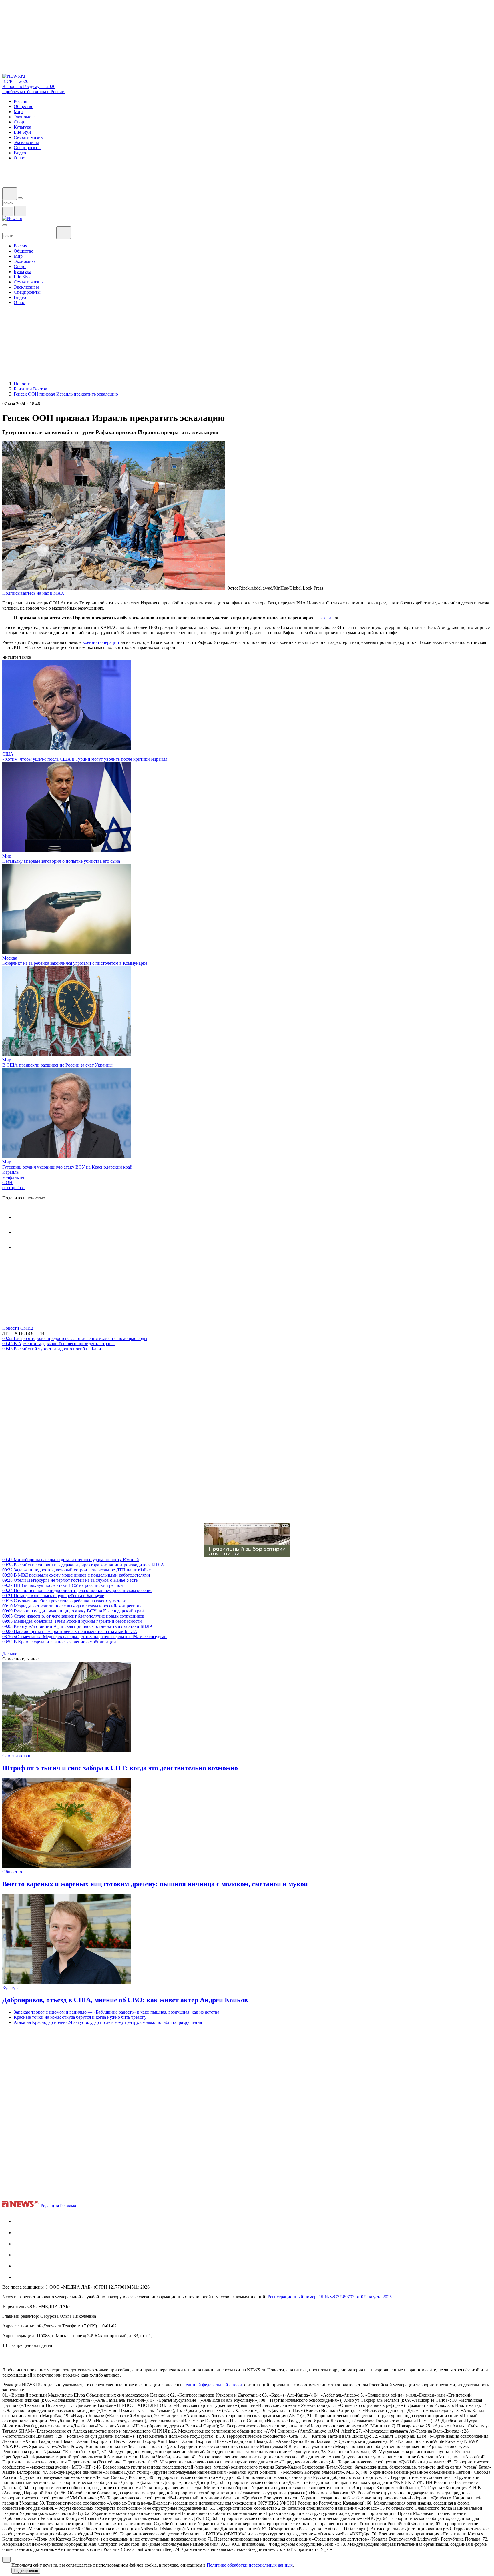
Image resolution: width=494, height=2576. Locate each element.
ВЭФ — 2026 (15, 81)
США (8, 754)
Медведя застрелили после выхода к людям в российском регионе (72, 1606)
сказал (327, 618)
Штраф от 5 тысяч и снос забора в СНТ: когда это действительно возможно (120, 1768)
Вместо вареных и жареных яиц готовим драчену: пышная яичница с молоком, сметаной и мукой (155, 1884)
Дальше (10, 1654)
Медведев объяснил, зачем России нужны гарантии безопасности (72, 1621)
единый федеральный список (214, 2385)
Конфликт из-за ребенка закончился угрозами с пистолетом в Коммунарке (75, 963)
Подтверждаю (26, 2571)
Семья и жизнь (17, 1756)
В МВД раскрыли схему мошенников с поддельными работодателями (76, 1575)
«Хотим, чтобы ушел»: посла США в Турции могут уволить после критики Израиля (85, 759)
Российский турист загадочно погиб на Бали (52, 1349)
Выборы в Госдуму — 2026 (29, 86)
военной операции (101, 642)
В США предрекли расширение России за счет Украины (57, 1065)
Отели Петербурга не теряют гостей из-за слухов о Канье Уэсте (70, 1580)
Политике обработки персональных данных (250, 2565)
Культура (11, 1988)
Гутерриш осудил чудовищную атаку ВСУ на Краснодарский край (67, 1167)
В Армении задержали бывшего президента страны (58, 1344)
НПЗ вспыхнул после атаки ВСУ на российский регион (63, 1585)
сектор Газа (13, 1188)
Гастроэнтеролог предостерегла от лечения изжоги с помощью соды (75, 1338)
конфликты (13, 1177)
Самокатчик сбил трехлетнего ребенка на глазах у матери (64, 1601)
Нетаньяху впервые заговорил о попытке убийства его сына (61, 861)
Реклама (68, 2206)
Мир (7, 856)
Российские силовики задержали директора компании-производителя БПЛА (83, 1565)
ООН (7, 1182)
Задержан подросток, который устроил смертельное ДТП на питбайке (76, 1570)
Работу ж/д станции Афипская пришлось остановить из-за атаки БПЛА (78, 1626)
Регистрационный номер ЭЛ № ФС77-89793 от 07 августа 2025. (330, 2297)
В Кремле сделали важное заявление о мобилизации (59, 1642)
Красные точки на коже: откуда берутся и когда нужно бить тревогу (80, 2017)
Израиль (10, 1172)
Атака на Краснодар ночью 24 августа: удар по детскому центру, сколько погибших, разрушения (108, 2022)
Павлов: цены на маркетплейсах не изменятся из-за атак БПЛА (70, 1631)
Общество (12, 1872)
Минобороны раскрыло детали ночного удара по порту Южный (71, 1560)
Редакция (50, 2206)
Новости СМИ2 (18, 1328)
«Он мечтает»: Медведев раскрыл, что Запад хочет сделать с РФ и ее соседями (84, 1637)
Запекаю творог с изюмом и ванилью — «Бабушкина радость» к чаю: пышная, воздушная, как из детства (116, 2012)
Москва (10, 958)
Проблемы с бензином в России (33, 92)
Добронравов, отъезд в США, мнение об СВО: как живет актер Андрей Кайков (125, 2000)
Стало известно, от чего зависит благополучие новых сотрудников (73, 1616)
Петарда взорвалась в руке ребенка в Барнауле (53, 1596)
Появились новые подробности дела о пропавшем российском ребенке (77, 1590)
